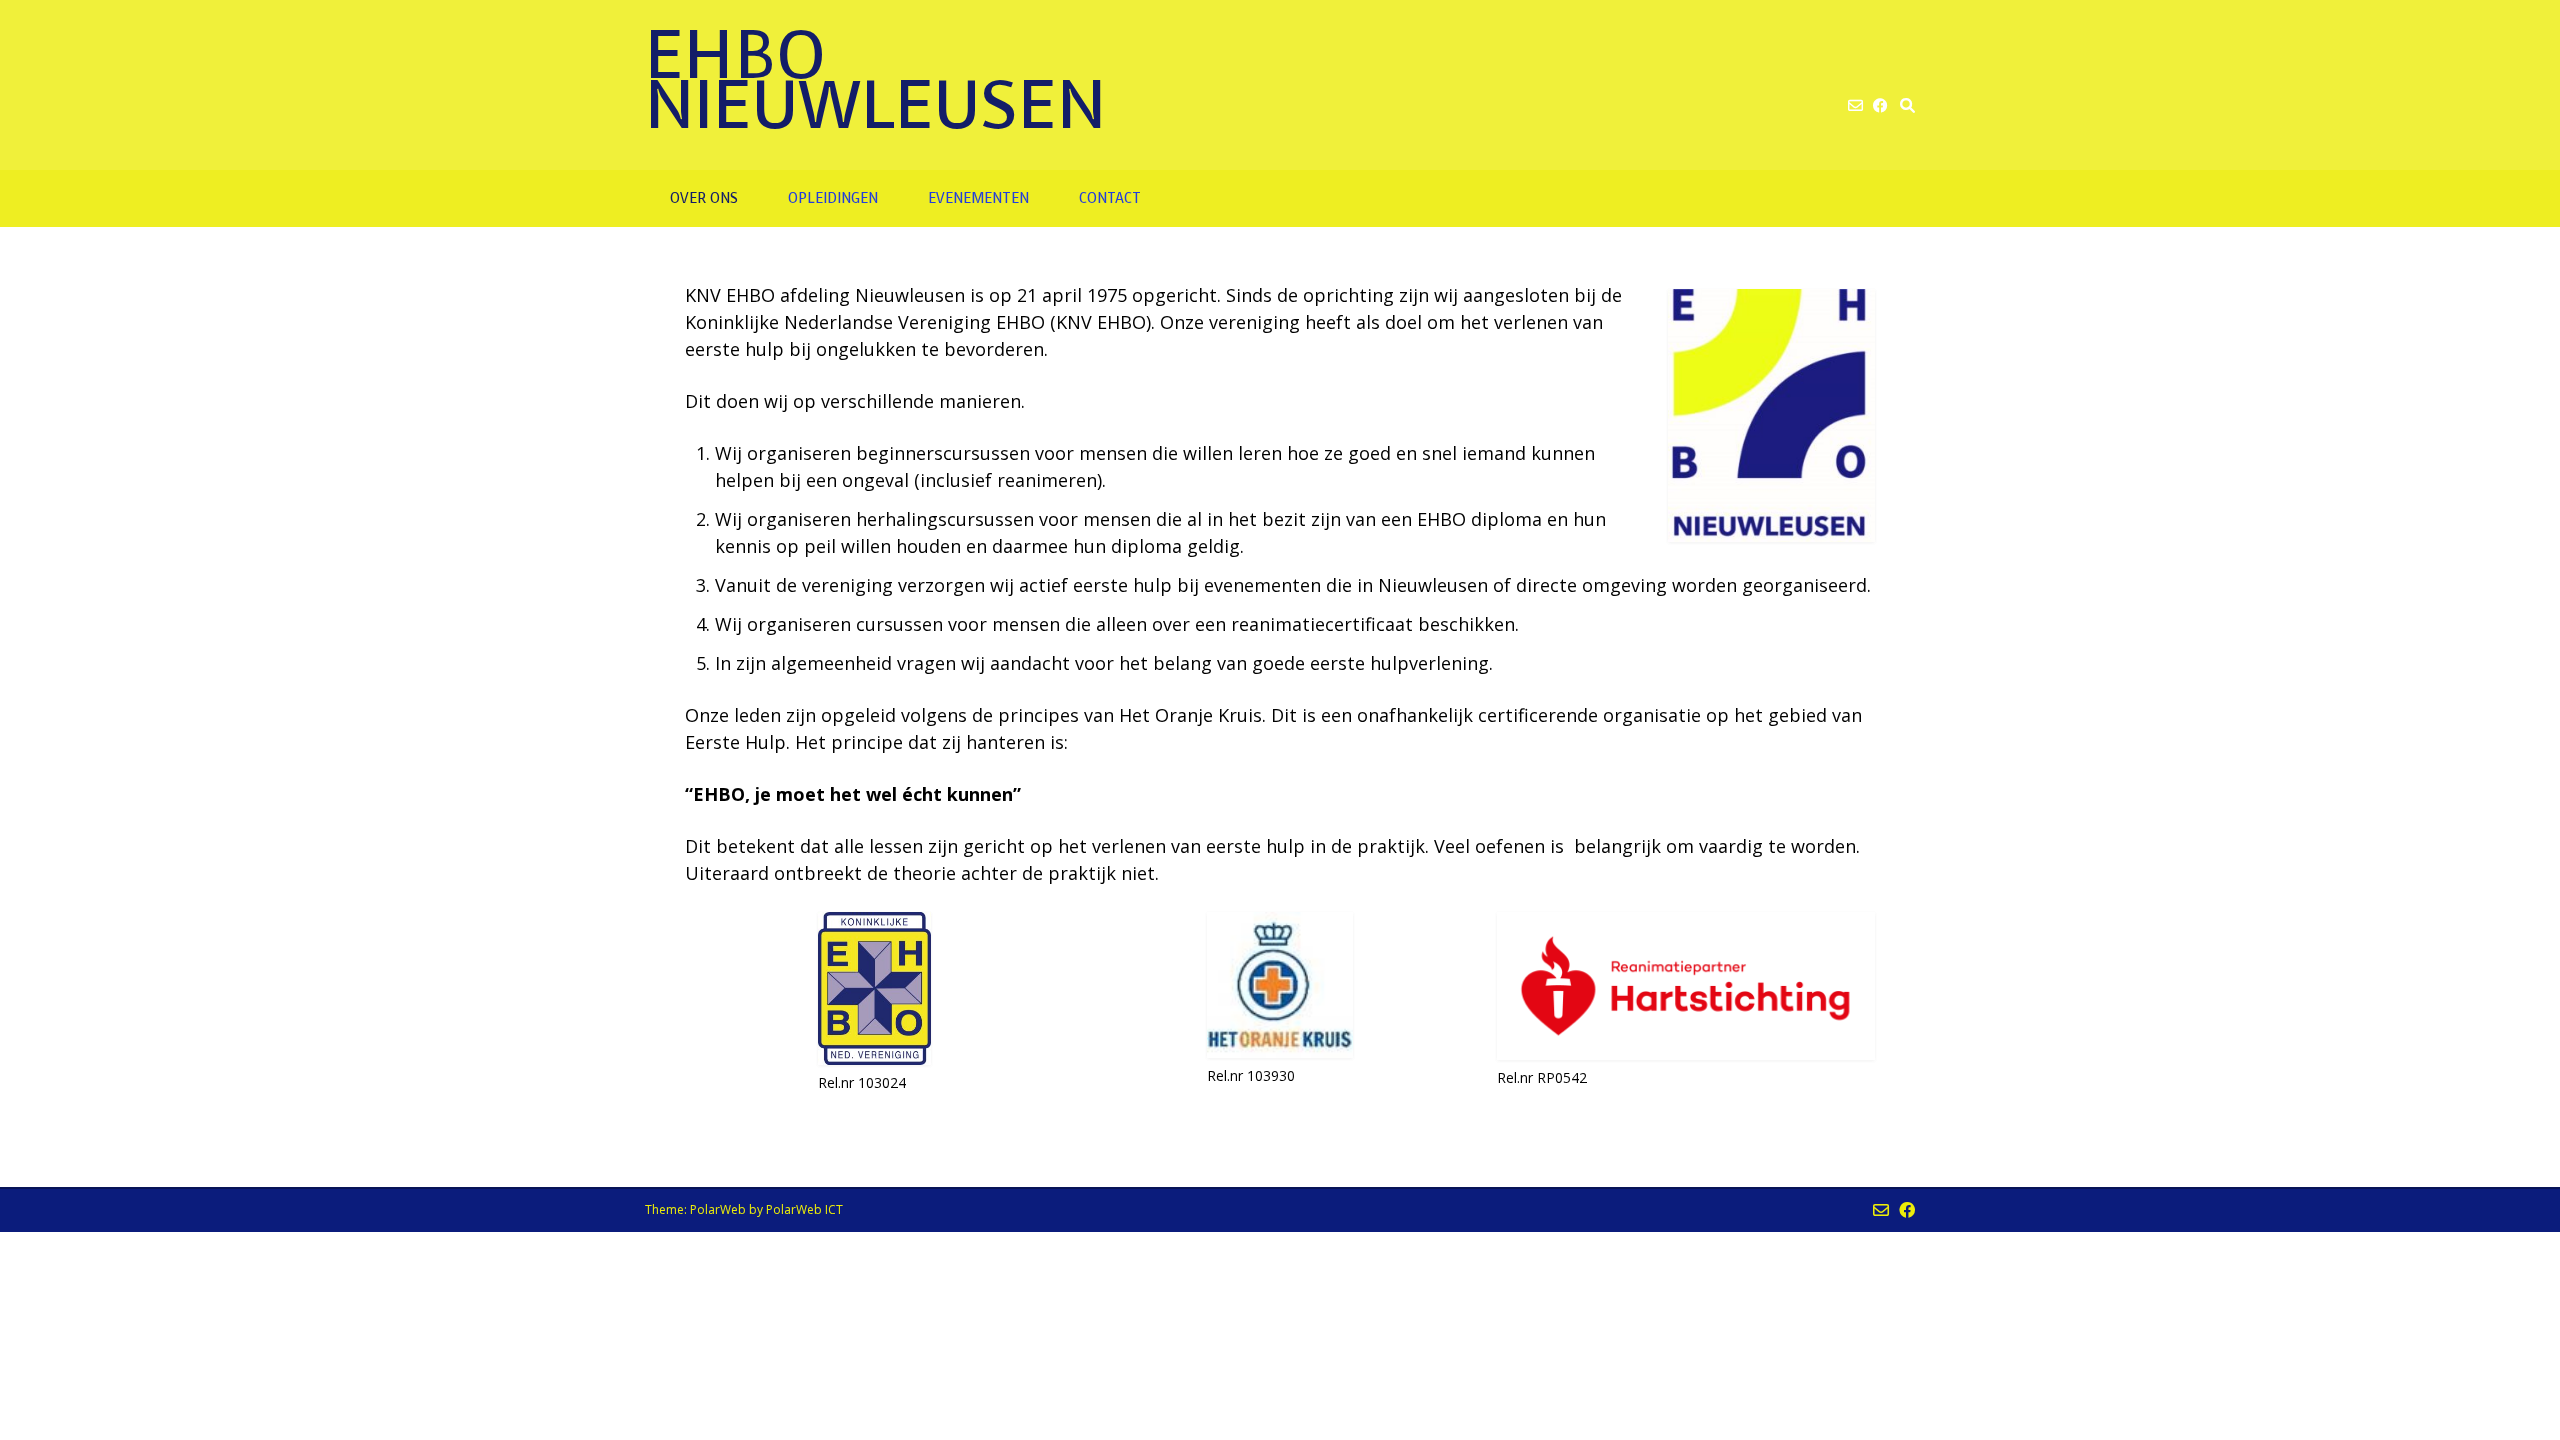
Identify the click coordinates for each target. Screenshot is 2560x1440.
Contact (1110, 198)
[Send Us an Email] (1855, 105)
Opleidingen (833, 198)
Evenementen (978, 198)
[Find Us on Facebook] (1880, 105)
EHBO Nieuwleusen (875, 80)
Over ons (704, 198)
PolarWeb (718, 1209)
